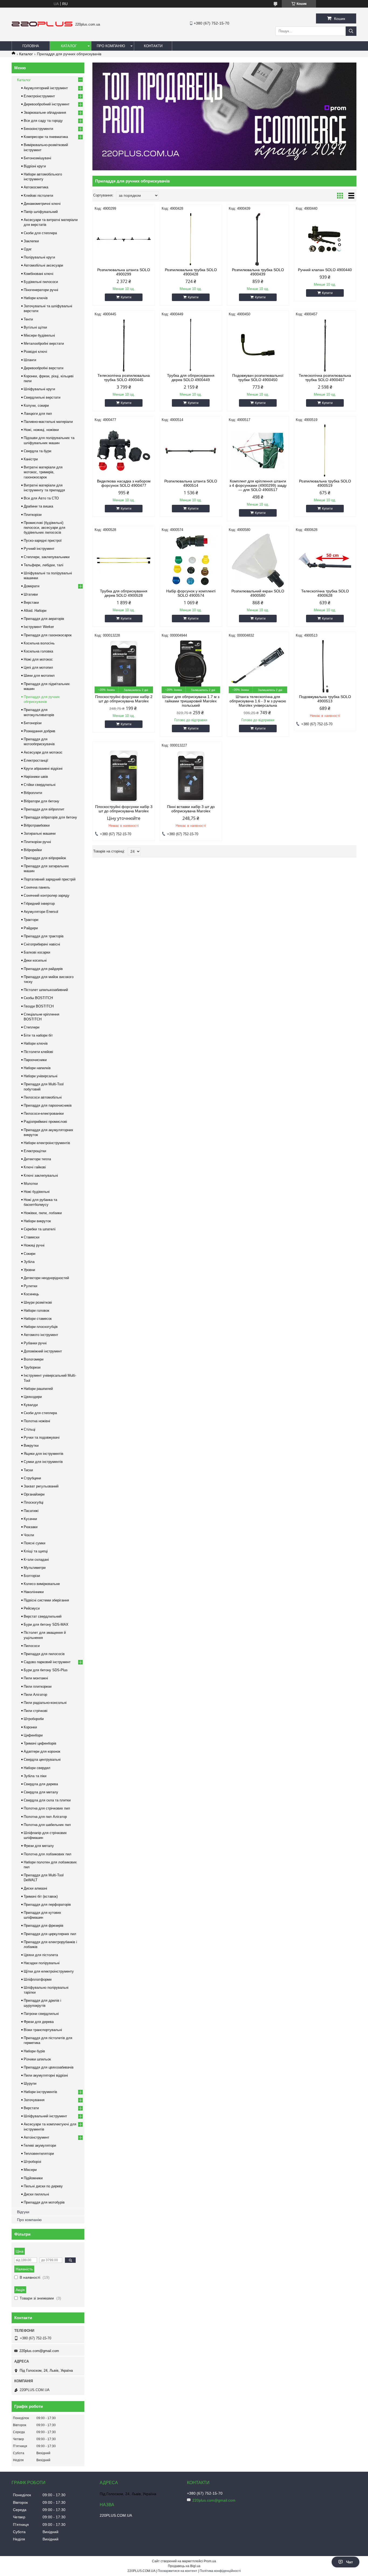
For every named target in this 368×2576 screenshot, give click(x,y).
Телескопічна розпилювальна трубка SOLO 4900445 (124, 378)
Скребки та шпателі (40, 1229)
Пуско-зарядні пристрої (43, 541)
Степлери (32, 1027)
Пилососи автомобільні (43, 1097)
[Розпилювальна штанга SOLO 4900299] (124, 239)
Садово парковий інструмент (47, 1662)
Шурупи (30, 2083)
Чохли (29, 1535)
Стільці (29, 1429)
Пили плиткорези (38, 1686)
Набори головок (37, 1311)
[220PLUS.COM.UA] (42, 25)
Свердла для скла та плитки (47, 1800)
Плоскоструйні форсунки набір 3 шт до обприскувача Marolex (124, 809)
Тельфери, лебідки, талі (44, 565)
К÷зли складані (36, 1560)
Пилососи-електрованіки (44, 1113)
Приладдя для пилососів (44, 1654)
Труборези (32, 1367)
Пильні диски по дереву (43, 2186)
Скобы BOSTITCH (38, 998)
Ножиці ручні (34, 1245)
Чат (350, 2562)
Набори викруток (37, 1221)
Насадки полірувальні (42, 1963)
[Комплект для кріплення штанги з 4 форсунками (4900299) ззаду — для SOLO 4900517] (258, 451)
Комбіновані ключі (39, 274)
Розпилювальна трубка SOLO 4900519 (325, 483)
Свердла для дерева (41, 1784)
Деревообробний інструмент (47, 104)
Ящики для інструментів (44, 1454)
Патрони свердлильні (41, 2014)
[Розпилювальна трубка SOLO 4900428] (191, 239)
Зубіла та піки (35, 1776)
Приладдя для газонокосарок (48, 635)
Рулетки (30, 1286)
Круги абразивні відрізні (43, 769)
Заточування (34, 2100)
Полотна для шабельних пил (47, 1825)
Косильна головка (38, 651)
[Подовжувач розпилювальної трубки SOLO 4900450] (258, 345)
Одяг (28, 249)
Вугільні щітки (35, 327)
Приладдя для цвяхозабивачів (49, 2067)
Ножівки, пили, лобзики (43, 1213)
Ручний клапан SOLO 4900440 (325, 270)
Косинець (31, 1294)
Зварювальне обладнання (45, 113)
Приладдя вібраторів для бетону (50, 817)
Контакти (153, 46)
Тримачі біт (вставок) (41, 1896)
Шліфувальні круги (39, 389)
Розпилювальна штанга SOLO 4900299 (124, 272)
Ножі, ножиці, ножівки (41, 430)
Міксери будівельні (39, 335)
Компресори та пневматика (46, 137)
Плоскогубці (34, 1502)
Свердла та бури (37, 451)
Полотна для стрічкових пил (47, 1808)
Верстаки (31, 602)
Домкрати (32, 586)
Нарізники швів (36, 777)
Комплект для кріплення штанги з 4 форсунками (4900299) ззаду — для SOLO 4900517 (258, 485)
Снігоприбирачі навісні (42, 944)
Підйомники (33, 2178)
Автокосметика (36, 187)
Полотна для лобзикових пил (48, 1854)
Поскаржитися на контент (177, 2571)
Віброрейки (33, 850)
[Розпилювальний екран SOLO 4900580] (258, 561)
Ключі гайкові (35, 1167)
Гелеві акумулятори (40, 2145)
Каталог (69, 46)
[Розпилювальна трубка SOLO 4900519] (325, 451)
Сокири (29, 1254)
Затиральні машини (40, 833)
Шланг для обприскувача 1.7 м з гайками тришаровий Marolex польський (191, 701)
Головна (31, 46)
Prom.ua (210, 2561)
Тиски (28, 1470)
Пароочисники (35, 1060)
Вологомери (34, 1359)
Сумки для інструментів (43, 1462)
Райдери (31, 928)
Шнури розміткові (38, 1302)
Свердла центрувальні (42, 1760)
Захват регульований (41, 1486)
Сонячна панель (37, 887)
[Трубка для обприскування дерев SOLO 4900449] (191, 345)
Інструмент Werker (39, 627)
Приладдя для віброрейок (45, 858)
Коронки (30, 1727)
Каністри (31, 459)
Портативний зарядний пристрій (50, 879)
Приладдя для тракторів (44, 936)
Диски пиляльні (36, 2194)
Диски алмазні (35, 1888)
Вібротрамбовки (37, 825)
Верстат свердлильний (43, 1616)
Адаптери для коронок (42, 1751)
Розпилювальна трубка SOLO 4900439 (258, 272)
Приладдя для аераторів (44, 619)
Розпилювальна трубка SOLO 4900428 (191, 272)
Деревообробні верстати (44, 368)
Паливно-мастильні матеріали (48, 422)
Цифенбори (33, 1735)
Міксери (30, 2170)
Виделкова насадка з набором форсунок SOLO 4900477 (124, 483)
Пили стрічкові (36, 1711)
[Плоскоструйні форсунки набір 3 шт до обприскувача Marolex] (124, 776)
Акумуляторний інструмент (46, 88)
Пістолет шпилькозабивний (46, 990)
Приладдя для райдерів (43, 969)
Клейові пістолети (38, 196)
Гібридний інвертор (39, 904)
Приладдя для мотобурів (44, 2202)
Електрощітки (35, 1151)
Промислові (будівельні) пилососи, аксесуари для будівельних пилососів (44, 528)
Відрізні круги (35, 166)
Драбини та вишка (38, 506)
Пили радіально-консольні (45, 1703)
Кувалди (31, 1405)
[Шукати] (351, 31)
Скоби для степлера (40, 233)
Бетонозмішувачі (37, 158)
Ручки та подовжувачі (42, 1437)
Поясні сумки (34, 1543)
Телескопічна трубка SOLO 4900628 (325, 593)
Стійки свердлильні (40, 785)
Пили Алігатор (35, 1695)
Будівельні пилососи (41, 282)
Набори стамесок (38, 1319)
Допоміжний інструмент (43, 1351)
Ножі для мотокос (38, 659)
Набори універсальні (41, 1076)
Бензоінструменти (38, 129)
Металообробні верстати (44, 343)
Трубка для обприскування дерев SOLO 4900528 (124, 593)
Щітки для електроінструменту (49, 1971)
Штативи (31, 594)
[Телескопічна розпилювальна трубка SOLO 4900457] (325, 345)
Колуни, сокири (36, 405)
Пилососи (32, 1646)
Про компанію (111, 46)
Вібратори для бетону (41, 801)
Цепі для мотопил (38, 667)
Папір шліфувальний (41, 212)
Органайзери (34, 1494)
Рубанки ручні (35, 1343)
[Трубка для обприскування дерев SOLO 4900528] (124, 561)
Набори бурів (34, 2051)
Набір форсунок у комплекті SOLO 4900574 (191, 593)
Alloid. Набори (35, 611)
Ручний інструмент (39, 549)
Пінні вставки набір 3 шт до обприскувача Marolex (191, 809)
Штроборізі (32, 2162)
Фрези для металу (39, 1846)
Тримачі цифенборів (40, 1743)
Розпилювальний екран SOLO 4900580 (258, 593)
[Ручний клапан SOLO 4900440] (325, 239)
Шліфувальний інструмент (45, 2116)
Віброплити (33, 793)
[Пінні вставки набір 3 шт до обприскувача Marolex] (191, 776)
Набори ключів (36, 298)
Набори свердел (37, 1768)
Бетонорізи (33, 723)
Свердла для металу (41, 1792)
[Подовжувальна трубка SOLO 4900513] (325, 666)
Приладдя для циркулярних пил (50, 1934)
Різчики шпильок (37, 2059)
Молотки (31, 1184)
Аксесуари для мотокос (43, 752)
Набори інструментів (40, 2092)
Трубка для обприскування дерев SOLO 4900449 (191, 378)
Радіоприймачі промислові (45, 1122)
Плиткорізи (33, 515)
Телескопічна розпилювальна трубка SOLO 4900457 (325, 378)
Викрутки (31, 1446)
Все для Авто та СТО (41, 498)
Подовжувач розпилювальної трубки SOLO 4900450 (258, 378)
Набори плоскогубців (41, 1327)
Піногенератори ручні (41, 290)
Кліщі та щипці (36, 1551)
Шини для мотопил (39, 676)
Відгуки (23, 2212)
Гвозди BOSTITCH (39, 1006)
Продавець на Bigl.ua (184, 2566)
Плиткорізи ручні (37, 842)
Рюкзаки (31, 1527)
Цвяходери (33, 1397)
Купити (126, 297)
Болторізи (32, 1576)
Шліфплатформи (38, 1979)
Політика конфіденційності (220, 2571)
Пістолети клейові (38, 1052)
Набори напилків (37, 1068)
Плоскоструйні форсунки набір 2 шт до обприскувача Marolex (124, 699)
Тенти (28, 319)
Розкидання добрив (39, 731)
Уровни (29, 1270)
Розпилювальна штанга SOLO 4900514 (191, 483)
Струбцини (32, 1478)
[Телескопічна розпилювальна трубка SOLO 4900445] (124, 345)
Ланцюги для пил (38, 414)
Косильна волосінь (39, 643)
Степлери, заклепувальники (47, 557)
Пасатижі (31, 1511)
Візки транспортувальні (43, 2030)
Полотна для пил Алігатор (45, 1817)
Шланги (30, 360)
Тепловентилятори (39, 2154)
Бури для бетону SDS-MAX (46, 1624)
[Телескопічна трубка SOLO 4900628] (325, 561)
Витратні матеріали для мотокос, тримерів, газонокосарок (43, 472)
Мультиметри (35, 1568)
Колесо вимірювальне (42, 1584)
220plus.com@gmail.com (39, 2351)
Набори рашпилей (38, 1389)
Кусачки (30, 1519)
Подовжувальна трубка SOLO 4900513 (325, 699)
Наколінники (34, 1592)
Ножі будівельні (37, 1192)
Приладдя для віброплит (44, 809)
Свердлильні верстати (42, 397)
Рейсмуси (32, 1608)
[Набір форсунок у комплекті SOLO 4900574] (191, 561)
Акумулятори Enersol (41, 912)
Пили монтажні (36, 1678)
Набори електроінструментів (47, 1143)
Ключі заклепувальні (41, 1175)
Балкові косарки (37, 952)
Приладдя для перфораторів (47, 1905)
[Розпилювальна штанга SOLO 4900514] (191, 451)
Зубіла (29, 1262)
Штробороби (34, 1719)
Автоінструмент (37, 2137)
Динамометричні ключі (42, 204)
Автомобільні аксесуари (43, 265)
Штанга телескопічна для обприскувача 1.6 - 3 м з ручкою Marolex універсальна (258, 701)
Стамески (32, 1237)
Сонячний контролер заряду (47, 895)
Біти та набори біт (38, 1035)
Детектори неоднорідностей (46, 1278)
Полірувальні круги (39, 257)
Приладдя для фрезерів (44, 1926)
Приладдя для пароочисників (48, 1105)
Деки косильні (35, 960)
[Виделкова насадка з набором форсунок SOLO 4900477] (124, 451)
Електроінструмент (39, 96)
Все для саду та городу (43, 121)
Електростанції (36, 760)
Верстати (31, 2108)
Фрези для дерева (39, 2022)
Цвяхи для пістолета (41, 1955)
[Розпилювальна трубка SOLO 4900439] (258, 239)
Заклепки (31, 241)
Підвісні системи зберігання (46, 1600)
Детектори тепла (37, 1159)
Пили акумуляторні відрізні (46, 2075)
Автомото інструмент (41, 1335)
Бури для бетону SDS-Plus (46, 1670)
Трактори (31, 920)
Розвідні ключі (35, 352)
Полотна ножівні (37, 1421)
